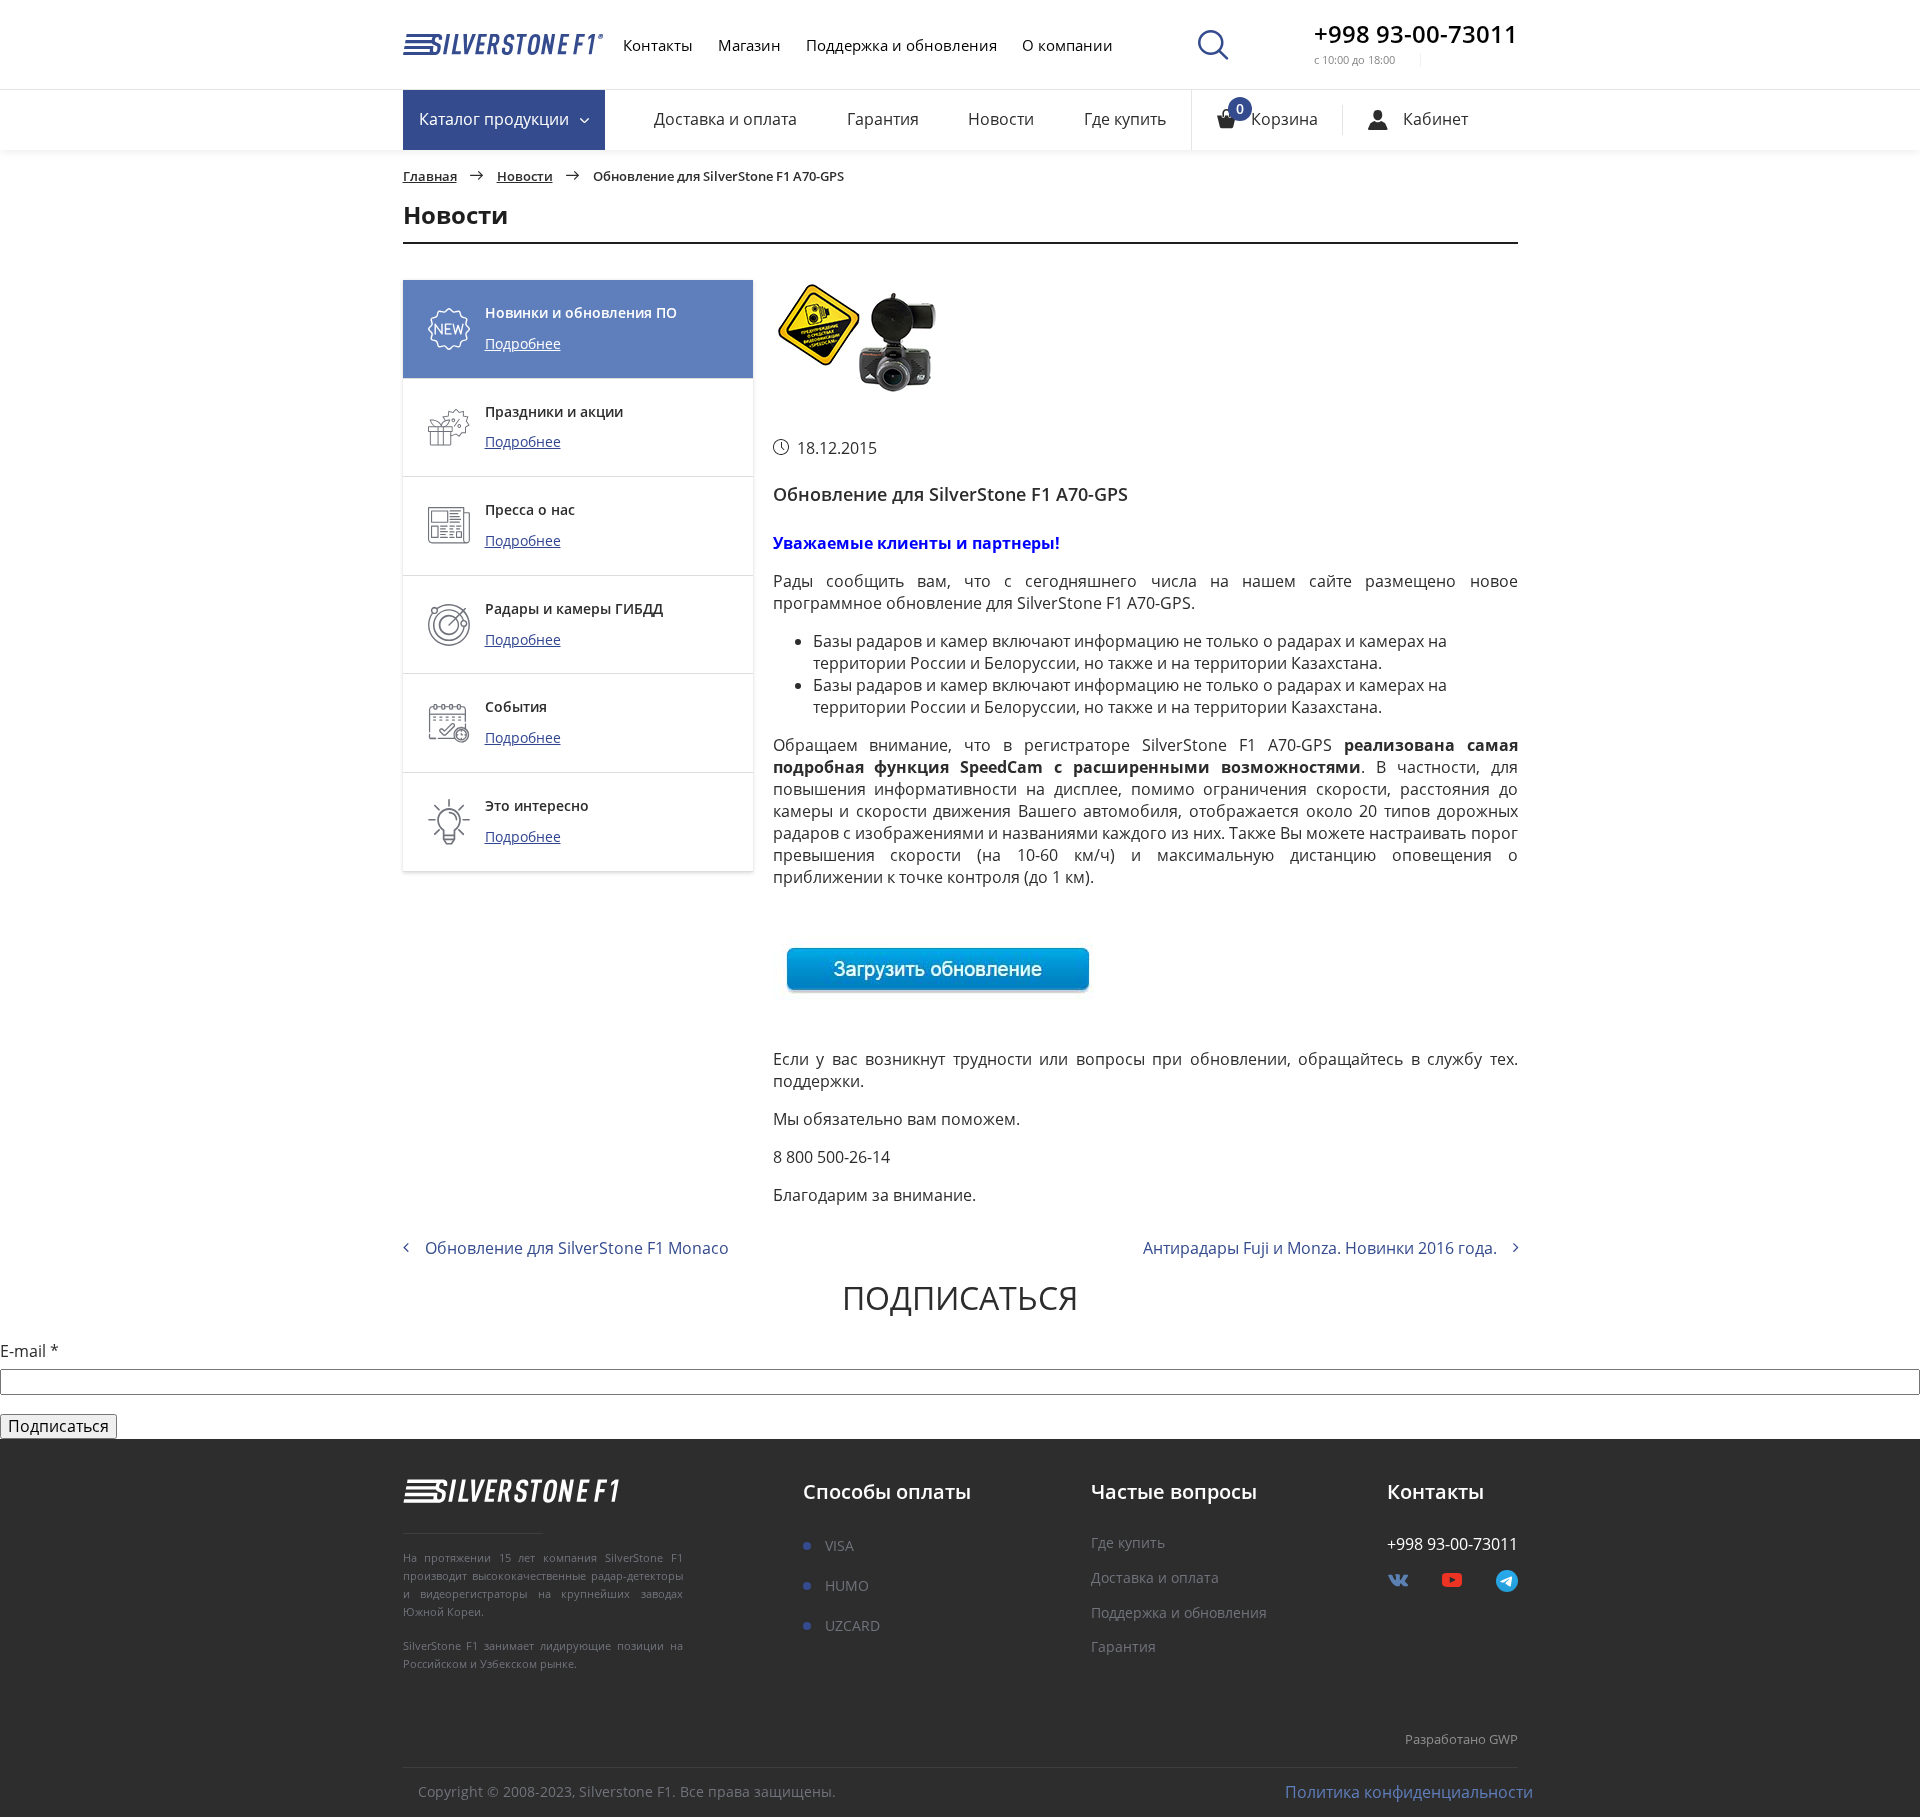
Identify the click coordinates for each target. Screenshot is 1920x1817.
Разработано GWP (1461, 1740)
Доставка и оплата (725, 119)
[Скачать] (941, 966)
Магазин (749, 45)
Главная (430, 177)
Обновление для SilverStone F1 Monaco (577, 1248)
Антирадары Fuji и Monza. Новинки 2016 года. (1320, 1248)
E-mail (29, 1351)
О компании (1067, 45)
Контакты (658, 45)
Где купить (1125, 119)
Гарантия (883, 119)
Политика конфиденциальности (1409, 1792)
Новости (1001, 119)
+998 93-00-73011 (1416, 34)
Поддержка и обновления (901, 45)
